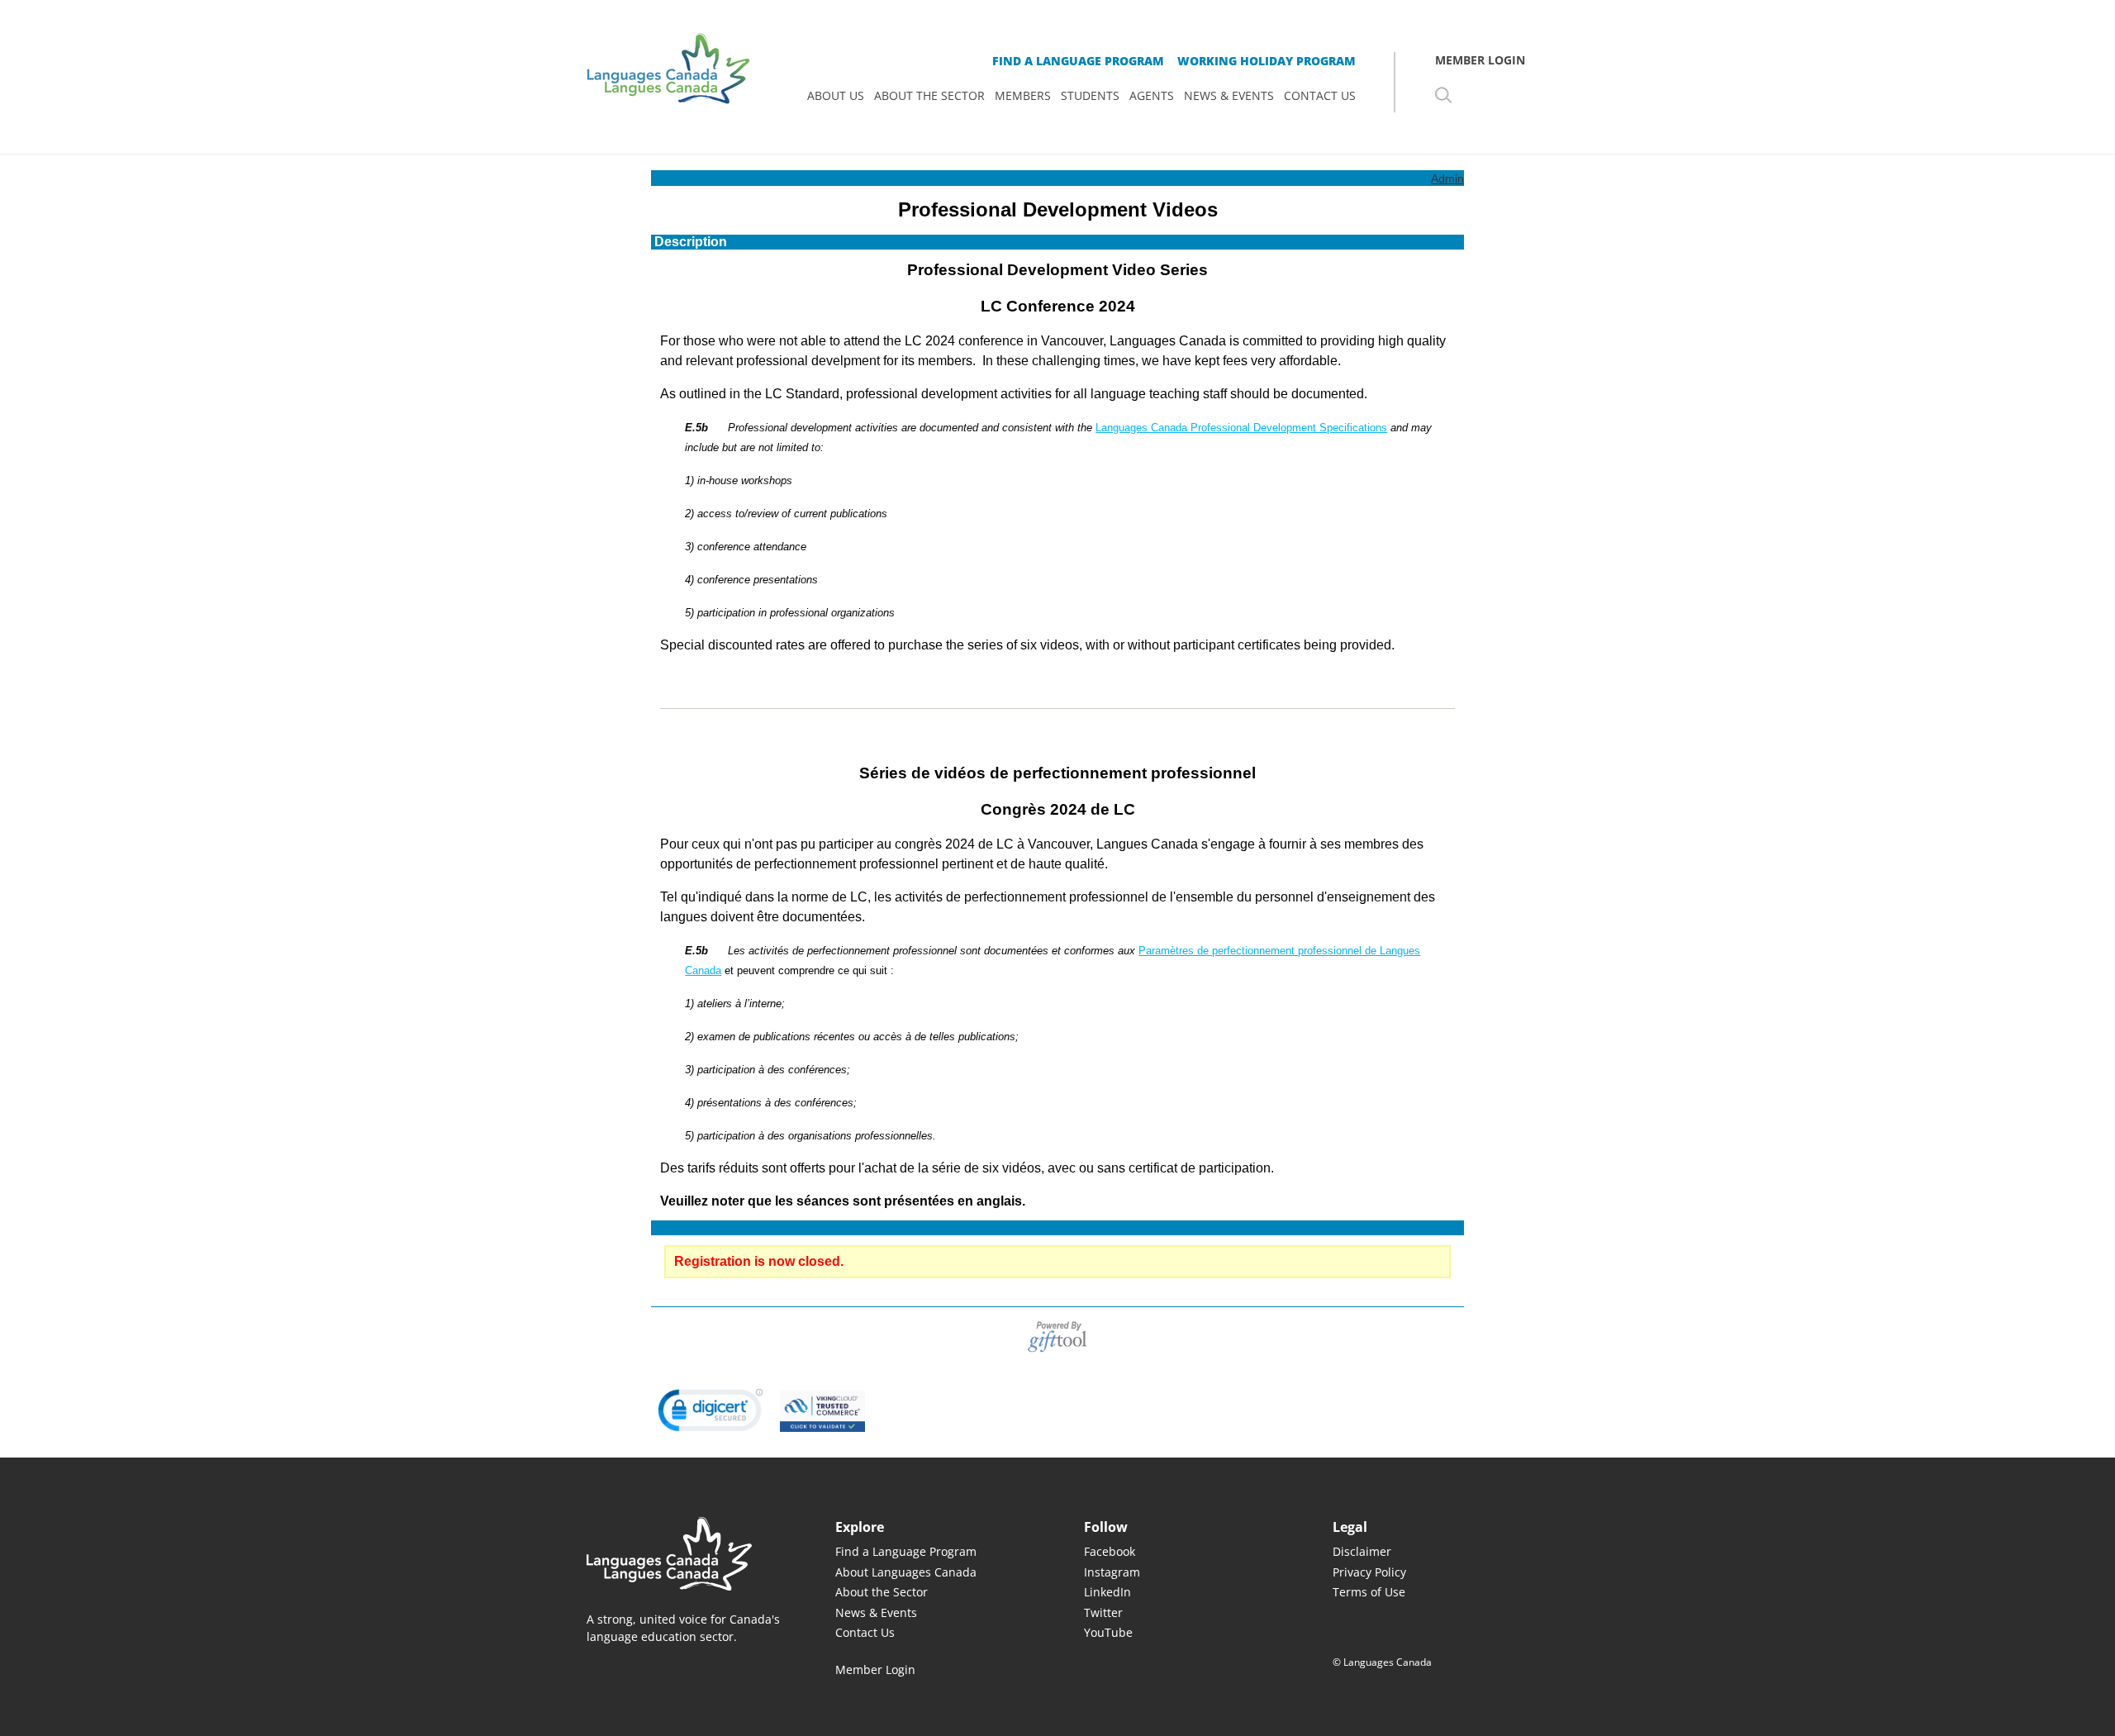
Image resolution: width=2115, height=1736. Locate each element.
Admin (1447, 178)
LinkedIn (1107, 1592)
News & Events (876, 1612)
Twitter (1103, 1612)
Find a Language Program (906, 1551)
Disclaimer (1362, 1551)
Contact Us (865, 1632)
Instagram (1112, 1572)
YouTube (1108, 1632)
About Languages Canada (906, 1572)
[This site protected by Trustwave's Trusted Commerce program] (822, 1411)
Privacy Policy (1369, 1572)
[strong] (836, 96)
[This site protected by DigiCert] (711, 1410)
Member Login (875, 1670)
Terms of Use (1369, 1592)
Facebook (1110, 1551)
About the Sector (882, 1592)
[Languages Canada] (684, 1554)
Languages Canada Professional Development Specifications (1241, 428)
